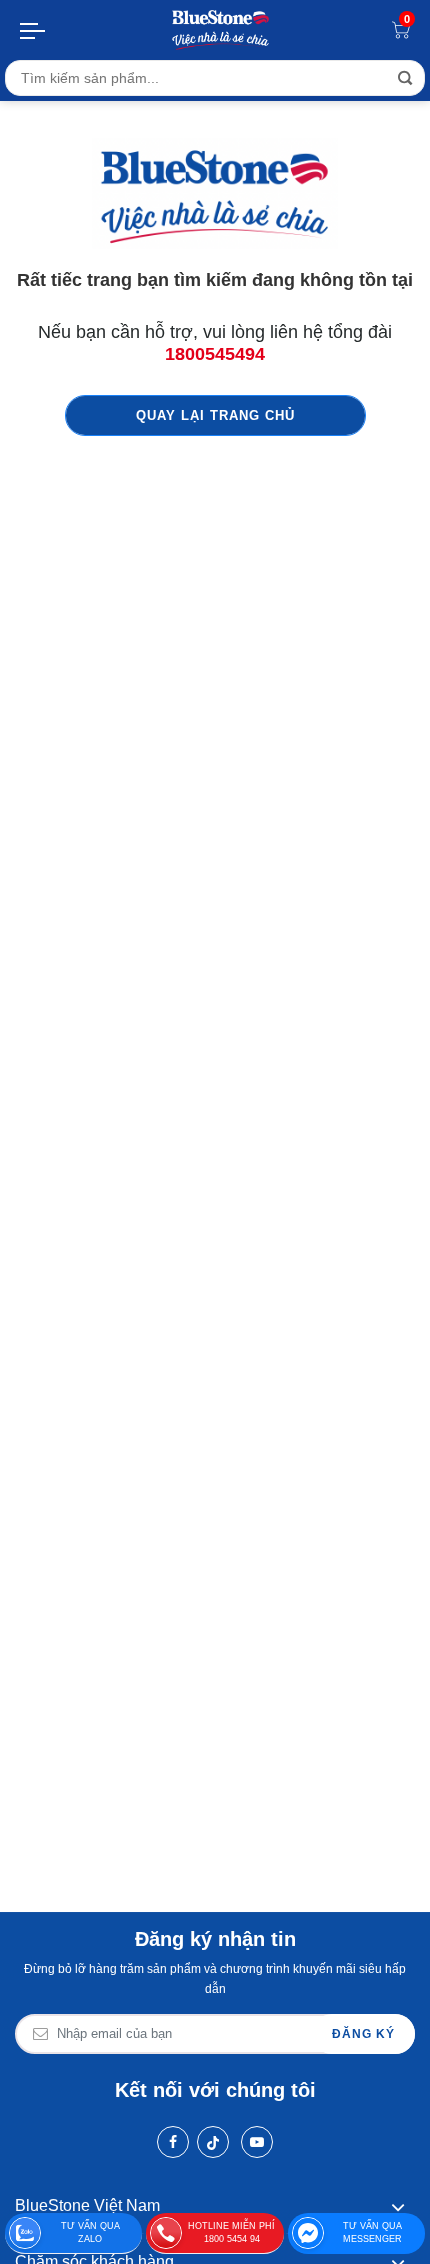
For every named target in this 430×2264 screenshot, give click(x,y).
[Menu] (34, 30)
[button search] (405, 78)
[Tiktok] (213, 2142)
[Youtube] (257, 2142)
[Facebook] (173, 2142)
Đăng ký (363, 2034)
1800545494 (215, 354)
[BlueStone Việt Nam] (221, 30)
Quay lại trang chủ (215, 415)
